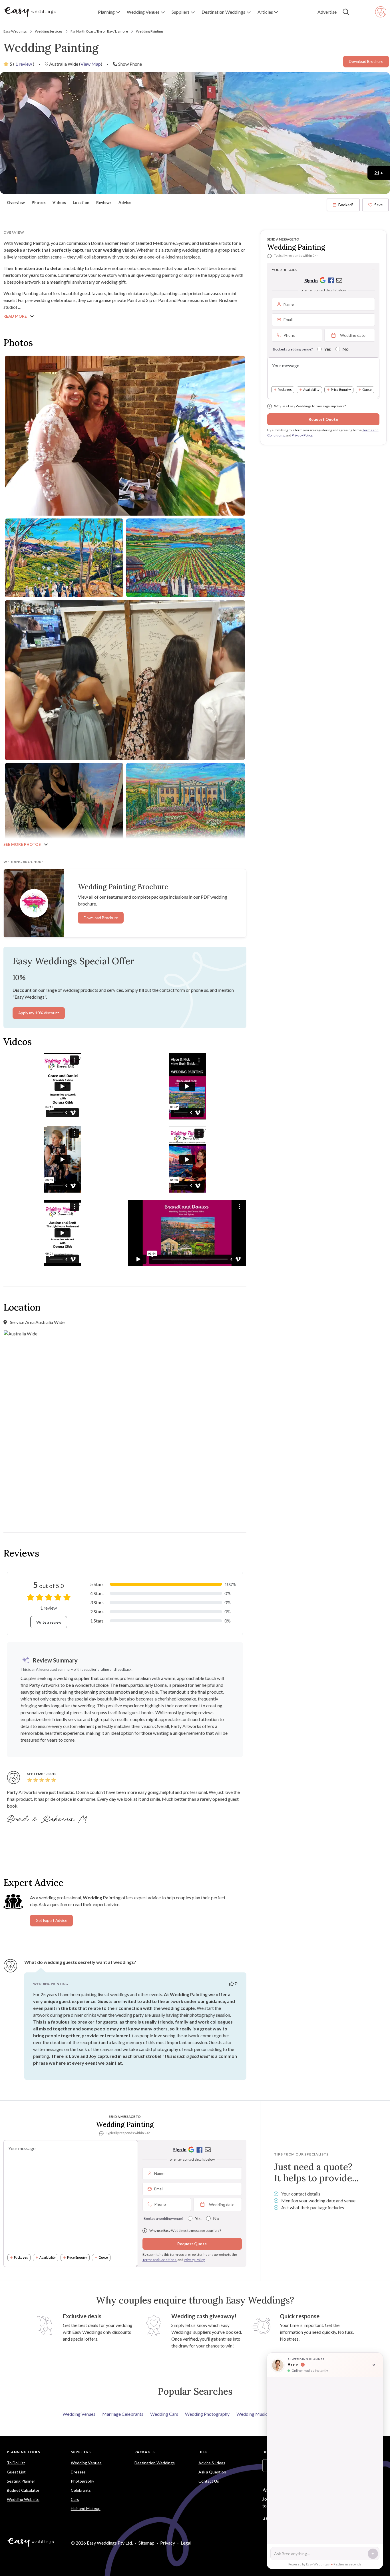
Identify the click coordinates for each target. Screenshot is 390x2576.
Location (81, 203)
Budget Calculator (23, 2490)
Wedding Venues (79, 2414)
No (345, 349)
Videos (59, 203)
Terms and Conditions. (160, 2260)
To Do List (16, 2463)
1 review (24, 64)
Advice (125, 203)
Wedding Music (252, 2414)
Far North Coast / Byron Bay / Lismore (99, 31)
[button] (109, 12)
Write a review (49, 1622)
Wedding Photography (207, 2414)
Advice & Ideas (212, 2463)
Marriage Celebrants (123, 2414)
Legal (186, 2543)
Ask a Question (212, 2472)
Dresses (78, 2472)
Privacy (168, 2543)
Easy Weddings (15, 31)
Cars (75, 2499)
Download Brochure (366, 61)
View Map (91, 64)
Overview (16, 203)
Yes (327, 349)
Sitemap (146, 2543)
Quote (367, 389)
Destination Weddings (155, 2463)
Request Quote (323, 419)
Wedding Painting (149, 31)
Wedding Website (23, 2499)
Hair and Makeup (86, 2508)
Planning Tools (24, 2452)
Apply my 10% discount (39, 1013)
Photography (83, 2481)
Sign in (311, 280)
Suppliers (81, 2452)
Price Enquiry (341, 389)
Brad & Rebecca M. (49, 1820)
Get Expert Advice (51, 1920)
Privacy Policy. (302, 435)
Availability (311, 389)
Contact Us (209, 2481)
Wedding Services (49, 31)
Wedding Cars (164, 2414)
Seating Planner (21, 2481)
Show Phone (130, 64)
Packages (285, 389)
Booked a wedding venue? (293, 349)
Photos (39, 203)
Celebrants (81, 2490)
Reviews (104, 203)
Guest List (16, 2472)
